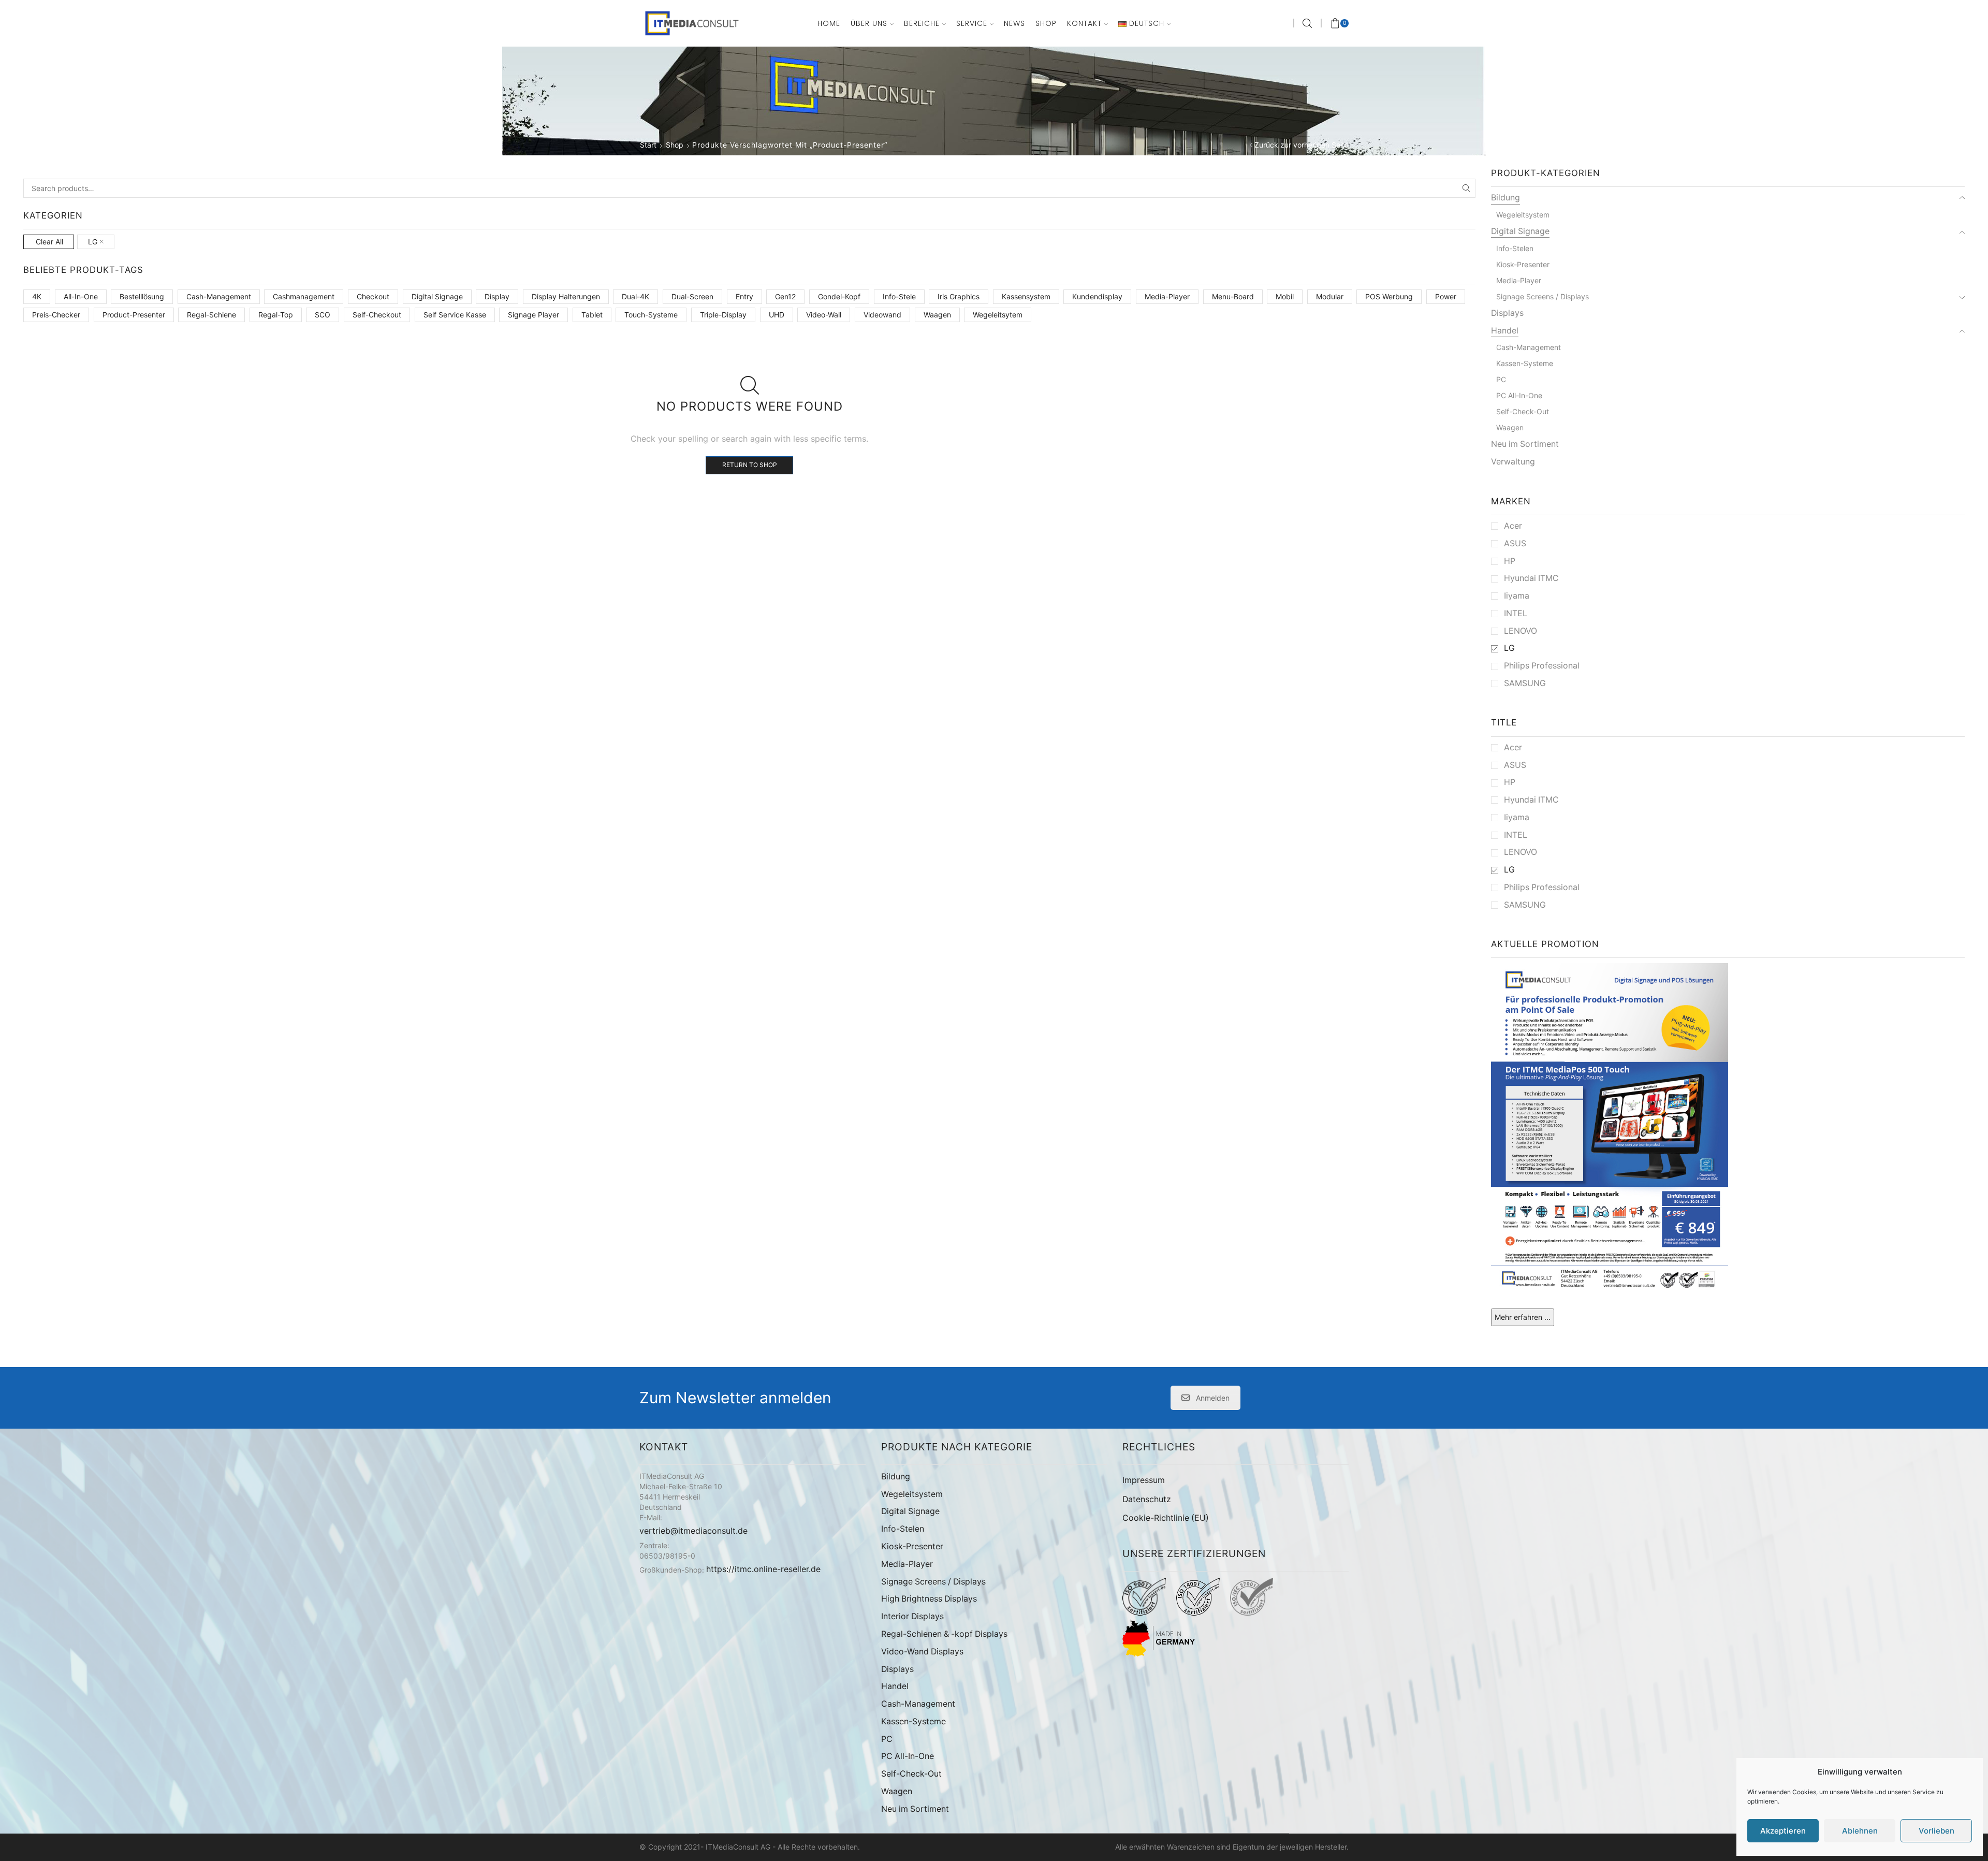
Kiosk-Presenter (1523, 264)
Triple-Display (723, 315)
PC (1501, 379)
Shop (1046, 23)
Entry (744, 296)
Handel (1505, 331)
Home (829, 23)
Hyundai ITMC (1531, 578)
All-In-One (81, 296)
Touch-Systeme (651, 315)
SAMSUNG (1525, 683)
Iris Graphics (959, 296)
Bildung (1505, 198)
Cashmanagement (304, 296)
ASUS (1515, 543)
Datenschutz (1147, 1499)
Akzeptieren (1783, 1831)
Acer (1513, 526)
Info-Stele (899, 296)
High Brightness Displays (929, 1599)
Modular (1330, 296)
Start (648, 145)
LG (93, 242)
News (1014, 23)
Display (497, 296)
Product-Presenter (134, 315)
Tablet (592, 315)
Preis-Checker (56, 315)
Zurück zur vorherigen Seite (1302, 145)
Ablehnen (1860, 1831)
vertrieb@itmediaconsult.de (693, 1531)
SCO (323, 315)
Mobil (1285, 296)
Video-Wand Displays (922, 1652)
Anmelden (1213, 1398)
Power (1446, 296)
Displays (1507, 313)
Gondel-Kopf (839, 296)
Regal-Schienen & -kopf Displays (944, 1634)
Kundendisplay (1097, 296)
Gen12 (785, 296)
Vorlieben (1936, 1831)
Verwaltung (1513, 462)
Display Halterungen (566, 296)
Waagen (937, 315)
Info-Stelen (1515, 248)
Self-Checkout (377, 315)
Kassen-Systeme (1525, 363)
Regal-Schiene (211, 315)
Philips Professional (1542, 666)
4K (37, 296)
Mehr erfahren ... (1523, 1317)
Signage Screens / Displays (1543, 296)
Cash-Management (219, 296)
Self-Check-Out (1523, 411)
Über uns (869, 23)
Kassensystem (1026, 296)
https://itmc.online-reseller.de (763, 1569)
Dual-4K (635, 296)
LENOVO (1521, 631)
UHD (777, 315)
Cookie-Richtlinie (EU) (1166, 1518)
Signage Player (533, 315)
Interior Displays (912, 1616)
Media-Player (1167, 296)
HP (1510, 561)
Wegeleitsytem (998, 315)
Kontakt (1084, 23)
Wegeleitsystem (1523, 215)
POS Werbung (1389, 296)
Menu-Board (1233, 296)
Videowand (882, 315)
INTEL (1516, 613)
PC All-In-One (1519, 395)
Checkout (373, 296)
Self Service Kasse (455, 315)
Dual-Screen (692, 296)
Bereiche (922, 23)
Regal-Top (276, 315)
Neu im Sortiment (1525, 444)
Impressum (1144, 1480)
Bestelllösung (142, 296)
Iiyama (1517, 596)
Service (972, 23)
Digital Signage (437, 296)
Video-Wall (824, 315)
